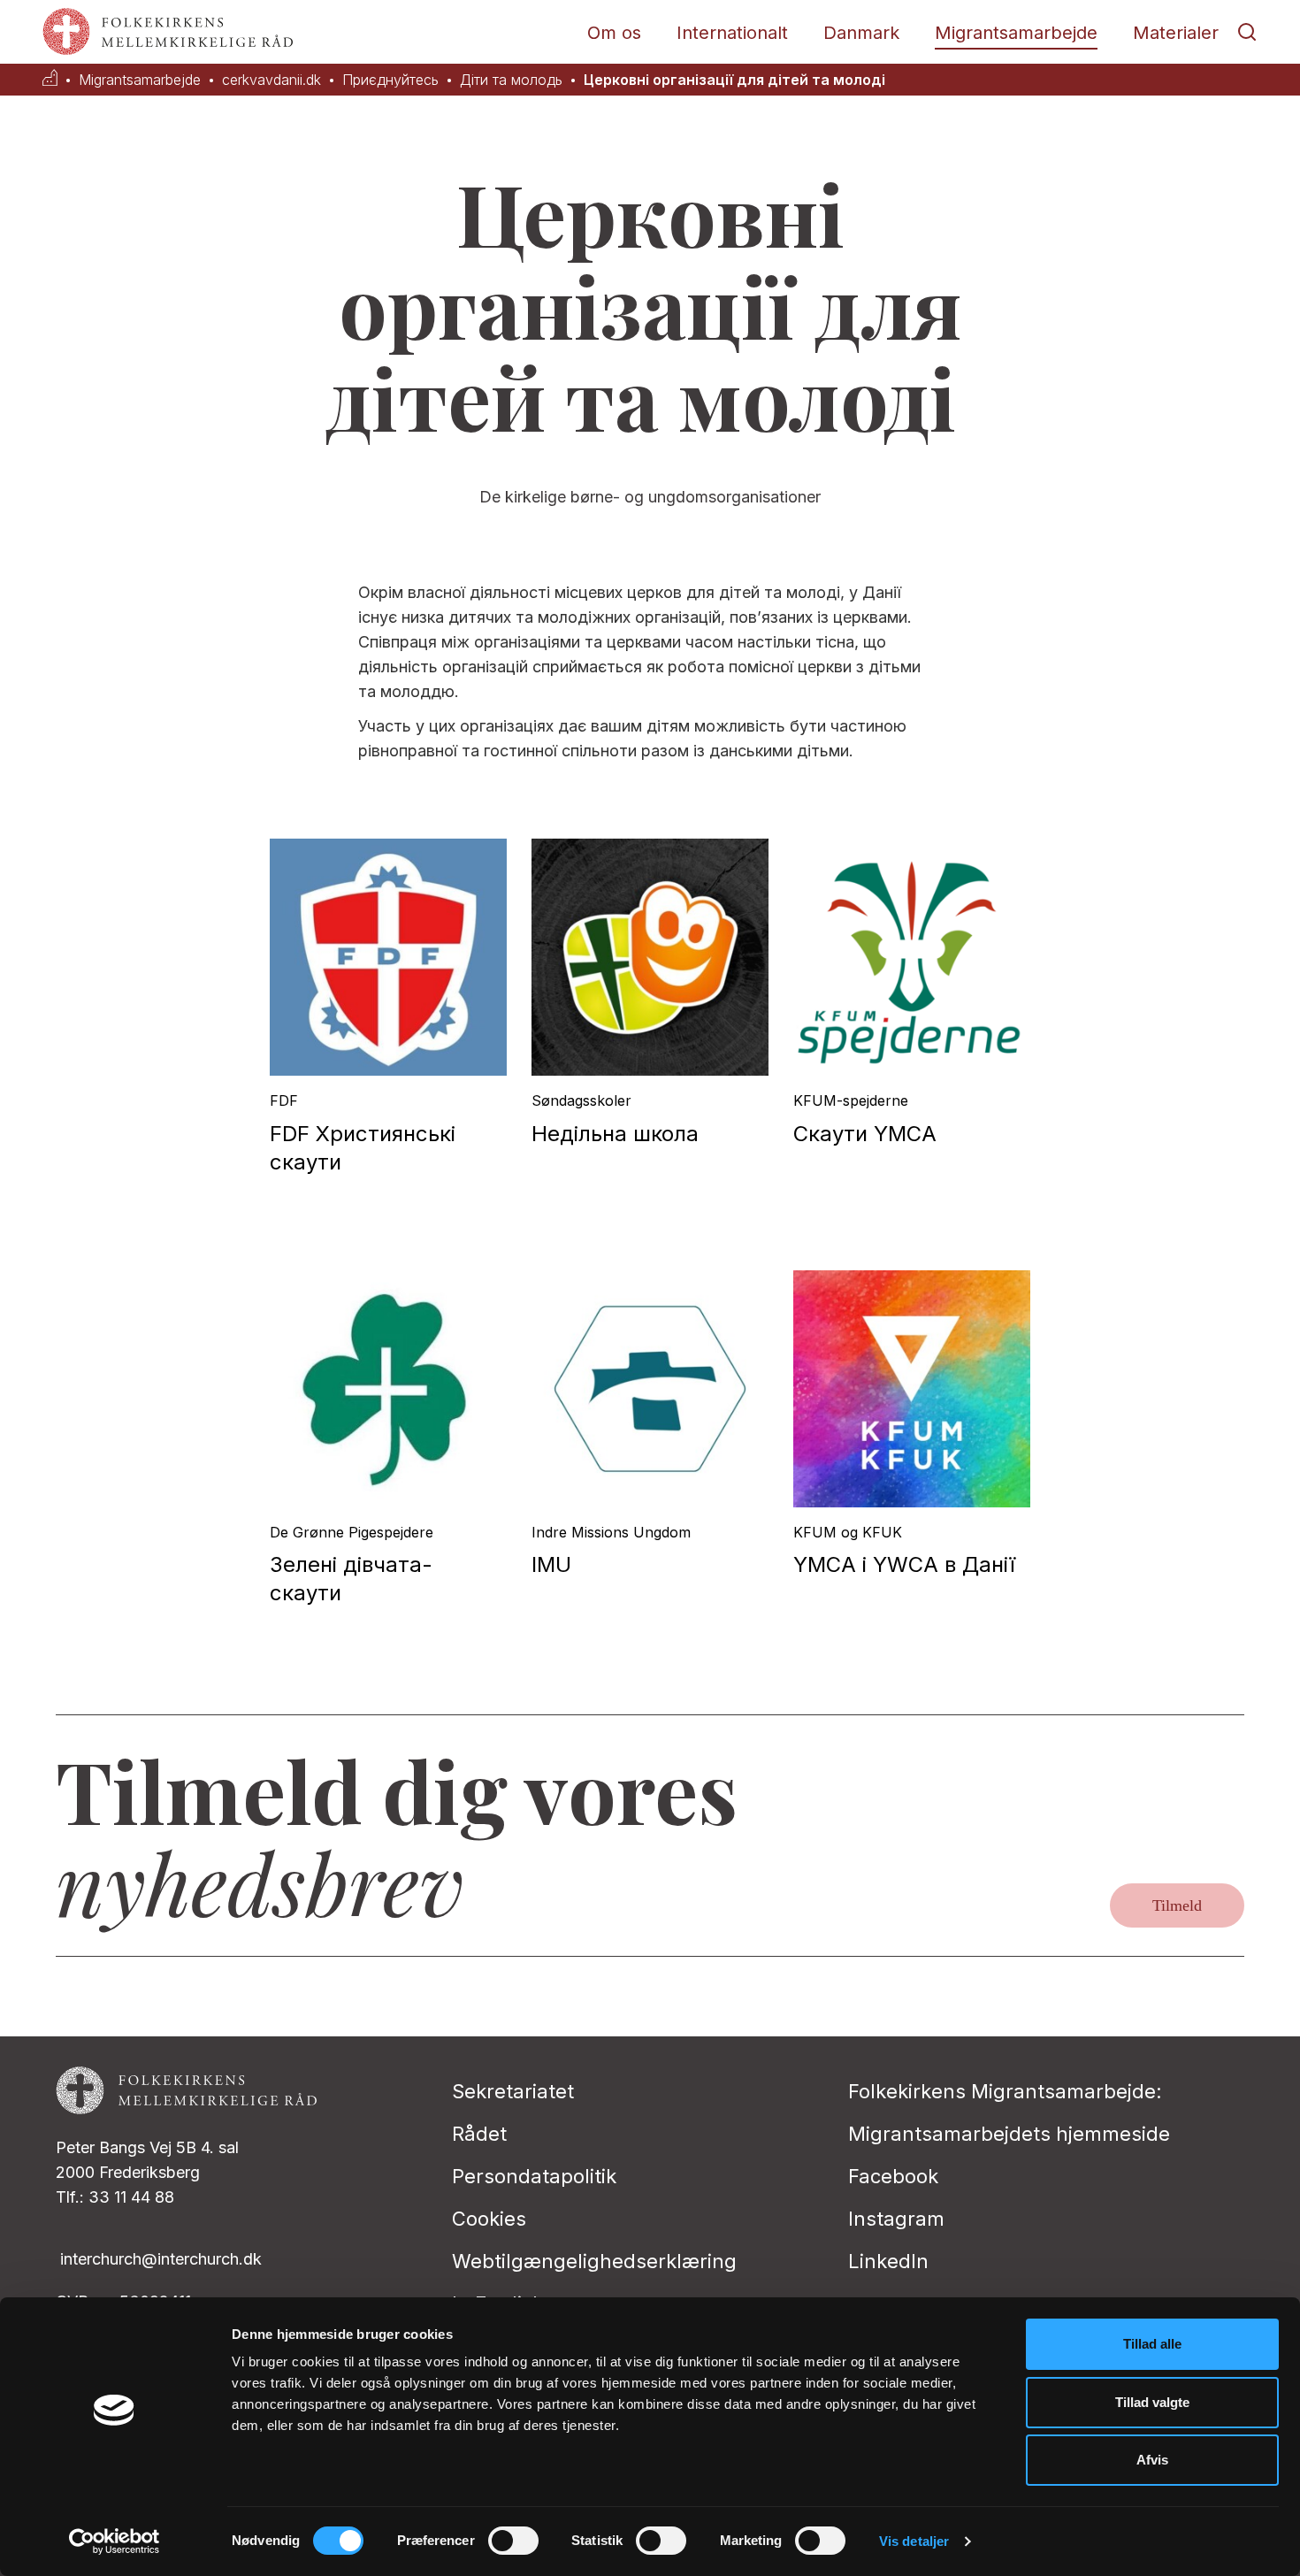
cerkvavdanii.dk (271, 80)
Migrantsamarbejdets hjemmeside (1009, 2134)
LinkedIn (888, 2261)
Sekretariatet (513, 2091)
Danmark (861, 33)
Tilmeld (1177, 1905)
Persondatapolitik (534, 2176)
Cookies (489, 2219)
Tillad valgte (1152, 2402)
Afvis (1152, 2460)
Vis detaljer (914, 2541)
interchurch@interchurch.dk (161, 2259)
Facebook (893, 2176)
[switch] (513, 2541)
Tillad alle (1152, 2344)
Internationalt (732, 33)
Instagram (896, 2219)
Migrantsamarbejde (1016, 33)
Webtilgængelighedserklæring (594, 2261)
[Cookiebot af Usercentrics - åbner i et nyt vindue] (115, 2541)
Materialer (1176, 33)
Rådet (479, 2134)
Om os (614, 33)
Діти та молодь (511, 80)
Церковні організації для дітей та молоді (734, 80)
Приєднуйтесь (390, 80)
